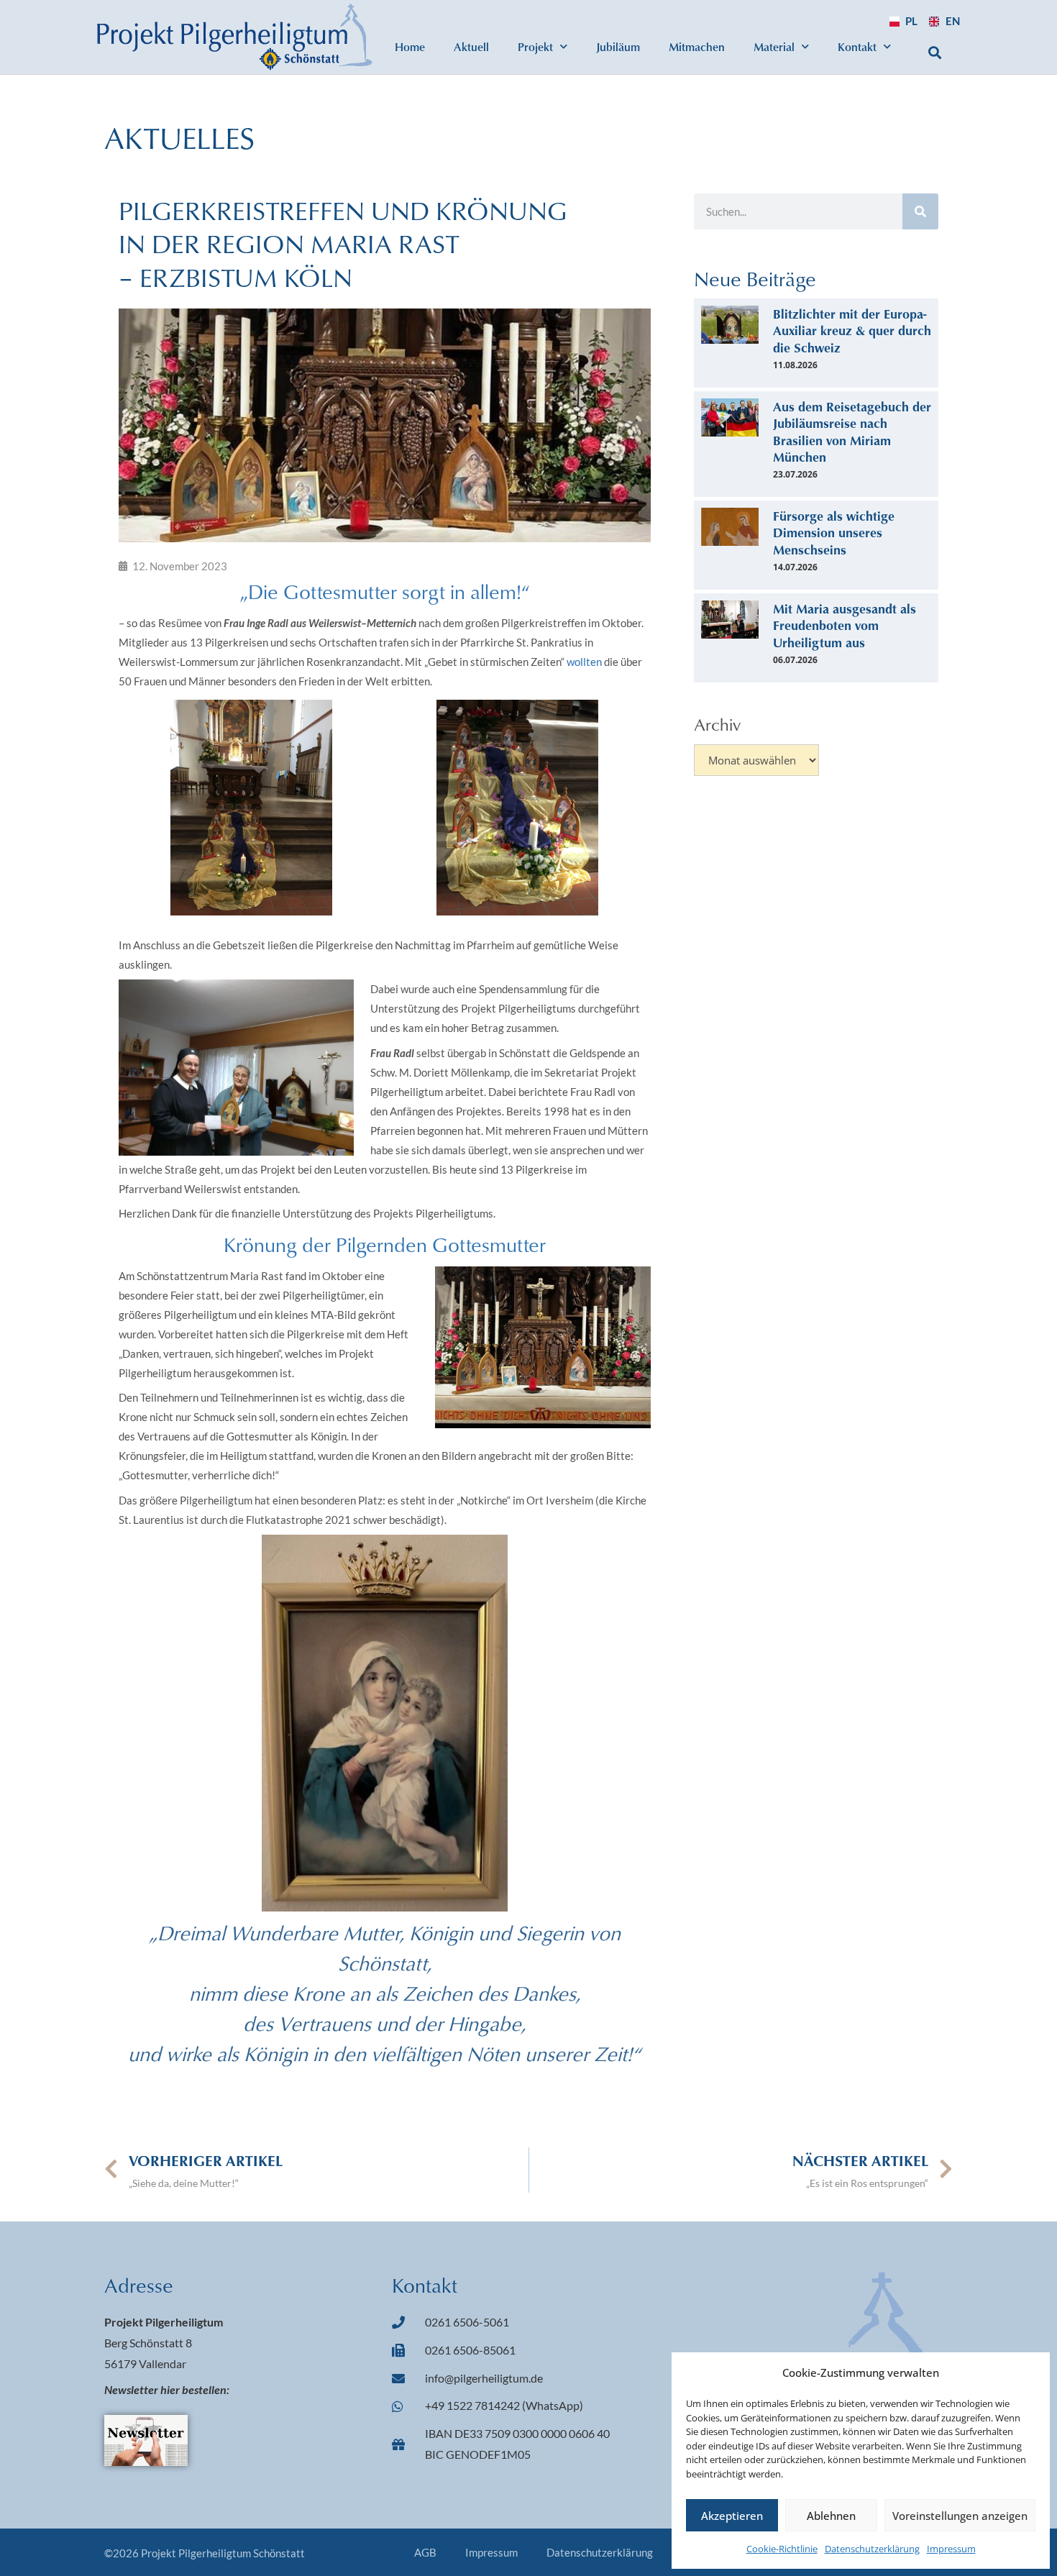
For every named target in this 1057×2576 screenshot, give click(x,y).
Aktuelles (179, 137)
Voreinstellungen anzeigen (960, 2516)
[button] (935, 52)
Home (410, 46)
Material (774, 46)
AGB (425, 2552)
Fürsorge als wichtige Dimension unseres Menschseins (834, 533)
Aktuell (471, 46)
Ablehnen (831, 2516)
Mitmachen (697, 46)
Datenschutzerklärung (872, 2549)
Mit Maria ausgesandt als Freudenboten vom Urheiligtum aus (845, 625)
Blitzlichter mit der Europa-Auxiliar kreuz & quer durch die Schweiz (852, 330)
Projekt (535, 46)
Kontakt (857, 46)
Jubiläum (618, 46)
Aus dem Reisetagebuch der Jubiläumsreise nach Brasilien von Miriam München (852, 431)
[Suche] (920, 211)
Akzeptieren (732, 2516)
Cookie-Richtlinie (782, 2549)
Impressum (951, 2549)
